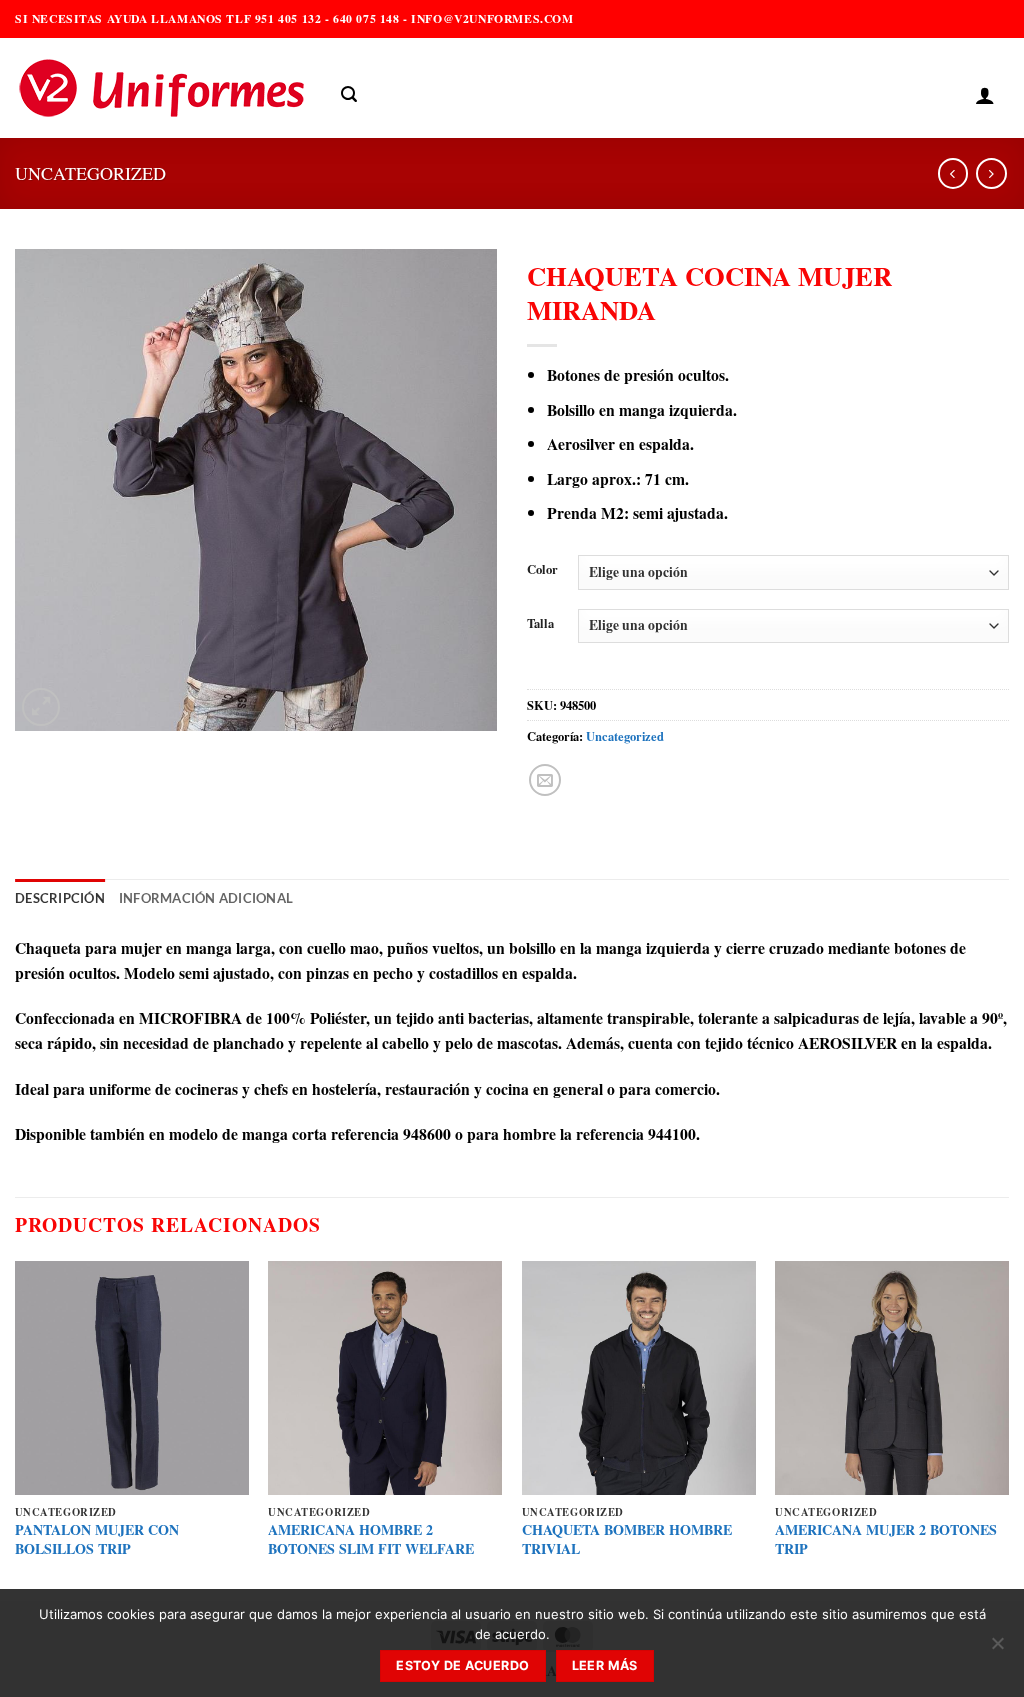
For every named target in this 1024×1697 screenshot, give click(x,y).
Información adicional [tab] (206, 898)
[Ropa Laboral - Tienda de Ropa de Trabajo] (163, 88)
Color (542, 569)
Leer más (605, 1665)
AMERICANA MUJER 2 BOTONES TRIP (886, 1539)
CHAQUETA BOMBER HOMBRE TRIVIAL (627, 1539)
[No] (997, 1649)
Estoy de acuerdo (462, 1665)
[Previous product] (991, 173)
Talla (540, 623)
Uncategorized (90, 173)
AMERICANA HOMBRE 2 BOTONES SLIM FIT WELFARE (371, 1539)
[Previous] (16, 1429)
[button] (349, 94)
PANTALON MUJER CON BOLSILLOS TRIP (97, 1539)
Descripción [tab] (60, 898)
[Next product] (953, 173)
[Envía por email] (545, 780)
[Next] (1008, 1429)
